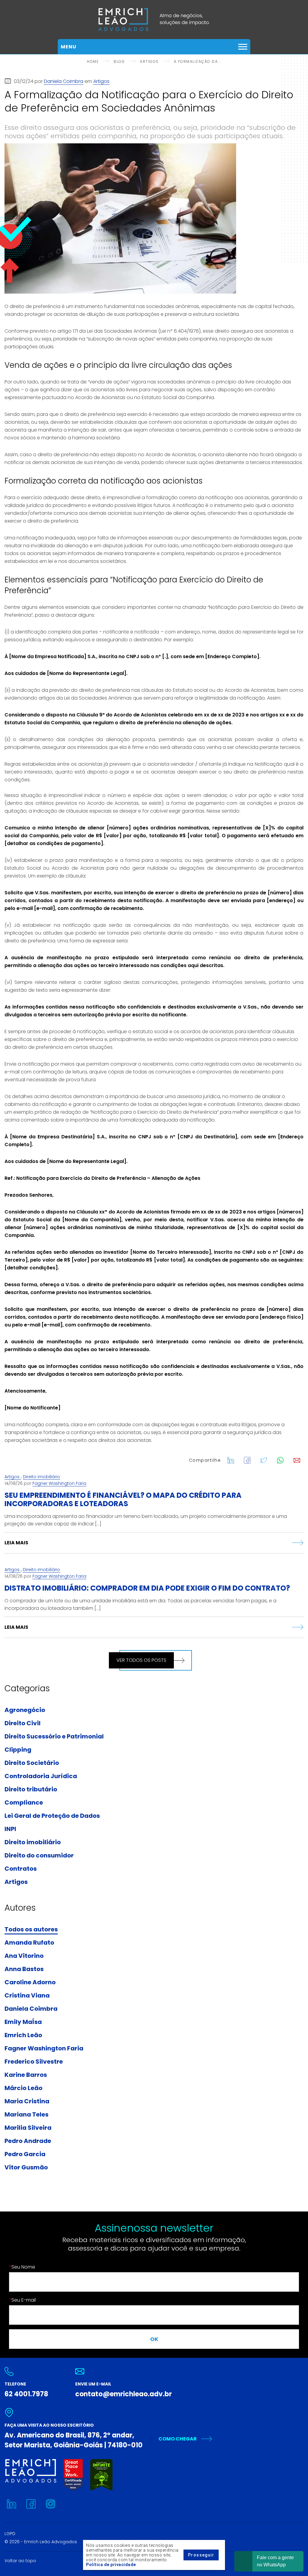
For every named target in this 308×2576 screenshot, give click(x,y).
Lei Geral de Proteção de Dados (52, 1816)
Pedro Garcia (25, 2154)
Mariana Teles (26, 2115)
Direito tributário (31, 1790)
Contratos (21, 1869)
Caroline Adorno (30, 1982)
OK (154, 2339)
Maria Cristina (27, 2101)
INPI (10, 1829)
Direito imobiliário (42, 1477)
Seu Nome (22, 2267)
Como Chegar (178, 2439)
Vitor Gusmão (26, 2168)
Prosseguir (201, 2555)
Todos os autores (31, 1930)
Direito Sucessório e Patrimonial (54, 1737)
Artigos (101, 81)
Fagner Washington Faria (59, 1483)
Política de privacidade (111, 2565)
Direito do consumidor (39, 1856)
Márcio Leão (23, 2088)
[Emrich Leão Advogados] (154, 20)
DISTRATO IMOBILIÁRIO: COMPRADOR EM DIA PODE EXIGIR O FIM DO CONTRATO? (147, 1588)
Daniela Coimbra (64, 81)
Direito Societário (32, 1763)
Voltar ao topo (20, 2561)
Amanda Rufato (29, 1943)
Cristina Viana (27, 1996)
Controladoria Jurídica (41, 1776)
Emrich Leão (23, 2035)
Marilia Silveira (28, 2128)
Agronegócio (25, 1710)
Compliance (24, 1803)
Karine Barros (26, 2075)
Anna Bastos (24, 1969)
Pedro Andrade (28, 2141)
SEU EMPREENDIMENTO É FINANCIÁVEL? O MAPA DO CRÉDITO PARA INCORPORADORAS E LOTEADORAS (123, 1499)
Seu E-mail (22, 2300)
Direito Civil (23, 1723)
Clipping (18, 1750)
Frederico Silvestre (34, 2062)
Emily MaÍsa (23, 2022)
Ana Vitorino (24, 1956)
